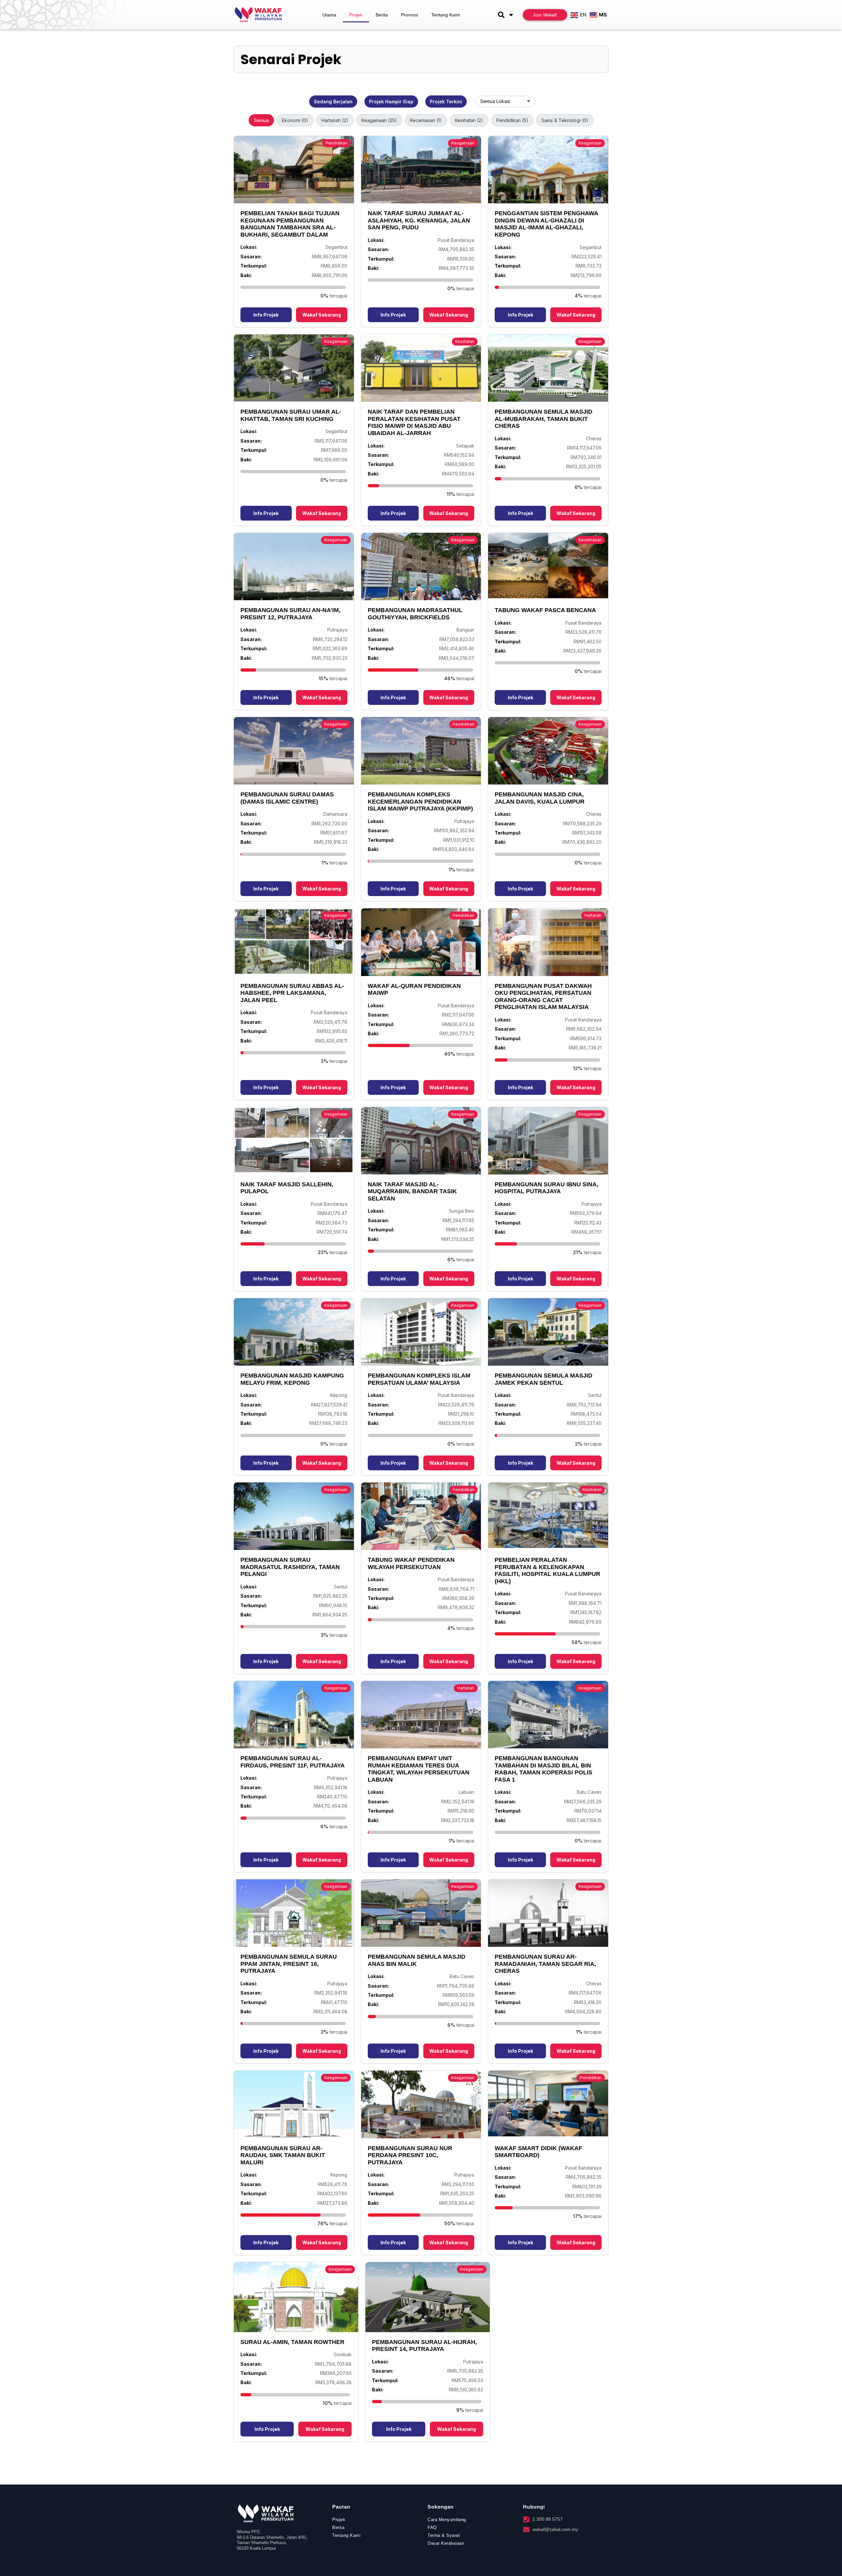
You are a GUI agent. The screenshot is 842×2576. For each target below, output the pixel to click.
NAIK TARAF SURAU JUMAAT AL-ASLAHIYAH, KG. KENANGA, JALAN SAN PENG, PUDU (419, 220)
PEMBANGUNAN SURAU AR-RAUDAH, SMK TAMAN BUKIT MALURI (283, 2155)
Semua (261, 120)
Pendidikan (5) (512, 120)
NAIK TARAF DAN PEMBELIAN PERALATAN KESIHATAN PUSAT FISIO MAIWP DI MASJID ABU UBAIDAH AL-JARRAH (414, 422)
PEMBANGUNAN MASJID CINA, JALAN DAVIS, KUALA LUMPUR (540, 798)
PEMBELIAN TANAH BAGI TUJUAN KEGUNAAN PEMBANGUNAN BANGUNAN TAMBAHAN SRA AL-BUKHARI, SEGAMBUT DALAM (290, 224)
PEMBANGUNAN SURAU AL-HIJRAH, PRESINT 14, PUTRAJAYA (424, 2346)
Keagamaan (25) (379, 120)
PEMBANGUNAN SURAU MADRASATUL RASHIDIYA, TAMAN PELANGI (290, 1567)
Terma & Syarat (444, 2535)
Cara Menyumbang (447, 2520)
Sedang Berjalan (333, 102)
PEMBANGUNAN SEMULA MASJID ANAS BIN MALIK (417, 1960)
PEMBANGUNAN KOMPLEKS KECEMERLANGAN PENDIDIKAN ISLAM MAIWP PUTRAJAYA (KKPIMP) (420, 801)
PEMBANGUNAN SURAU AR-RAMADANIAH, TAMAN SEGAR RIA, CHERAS (545, 1964)
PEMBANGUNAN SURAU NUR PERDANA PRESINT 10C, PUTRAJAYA (410, 2155)
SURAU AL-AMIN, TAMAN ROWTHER (292, 2342)
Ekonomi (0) (295, 120)
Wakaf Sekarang (322, 315)
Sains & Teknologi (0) (565, 120)
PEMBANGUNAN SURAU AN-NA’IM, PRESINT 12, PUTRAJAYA (290, 614)
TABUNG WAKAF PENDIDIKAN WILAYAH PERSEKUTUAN (411, 1563)
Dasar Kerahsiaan (446, 2543)
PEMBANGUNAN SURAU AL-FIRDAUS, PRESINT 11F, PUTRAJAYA (293, 1762)
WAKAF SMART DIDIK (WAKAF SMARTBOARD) (538, 2152)
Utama (329, 15)
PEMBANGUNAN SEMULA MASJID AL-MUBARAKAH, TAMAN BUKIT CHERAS (544, 419)
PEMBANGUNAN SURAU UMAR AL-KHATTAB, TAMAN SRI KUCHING (291, 415)
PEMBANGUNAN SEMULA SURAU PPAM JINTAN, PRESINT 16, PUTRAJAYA (289, 1964)
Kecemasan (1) (426, 120)
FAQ (432, 2527)
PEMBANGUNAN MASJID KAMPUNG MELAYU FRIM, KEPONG (292, 1379)
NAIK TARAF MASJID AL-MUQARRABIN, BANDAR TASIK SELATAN (412, 1191)
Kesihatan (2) (469, 120)
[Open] (511, 15)
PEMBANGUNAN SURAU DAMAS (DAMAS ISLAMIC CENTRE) (287, 798)
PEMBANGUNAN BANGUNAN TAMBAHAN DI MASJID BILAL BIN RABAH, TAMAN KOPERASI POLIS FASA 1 (544, 1769)
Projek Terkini (446, 102)
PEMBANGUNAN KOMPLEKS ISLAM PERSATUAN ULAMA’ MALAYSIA (419, 1379)
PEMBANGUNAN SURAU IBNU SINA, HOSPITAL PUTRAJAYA (546, 1188)
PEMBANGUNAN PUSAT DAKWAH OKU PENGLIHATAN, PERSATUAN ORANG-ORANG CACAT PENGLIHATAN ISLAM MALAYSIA (543, 997)
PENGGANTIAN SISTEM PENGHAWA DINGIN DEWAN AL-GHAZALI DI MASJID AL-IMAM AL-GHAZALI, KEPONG (546, 224)
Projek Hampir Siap (391, 102)
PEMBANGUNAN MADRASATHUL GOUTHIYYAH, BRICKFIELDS (415, 614)
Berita (382, 15)
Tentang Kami (446, 15)
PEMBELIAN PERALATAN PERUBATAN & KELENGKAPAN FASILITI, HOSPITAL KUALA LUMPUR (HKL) (547, 1571)
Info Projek (266, 315)
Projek (356, 15)
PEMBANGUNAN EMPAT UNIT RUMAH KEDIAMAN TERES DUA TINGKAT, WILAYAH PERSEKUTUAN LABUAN (419, 1769)
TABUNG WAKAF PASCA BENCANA (545, 610)
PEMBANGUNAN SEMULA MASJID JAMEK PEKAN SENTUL (544, 1379)
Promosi (409, 15)
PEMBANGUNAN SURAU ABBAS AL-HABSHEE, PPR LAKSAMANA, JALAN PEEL (292, 993)
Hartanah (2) (335, 120)
